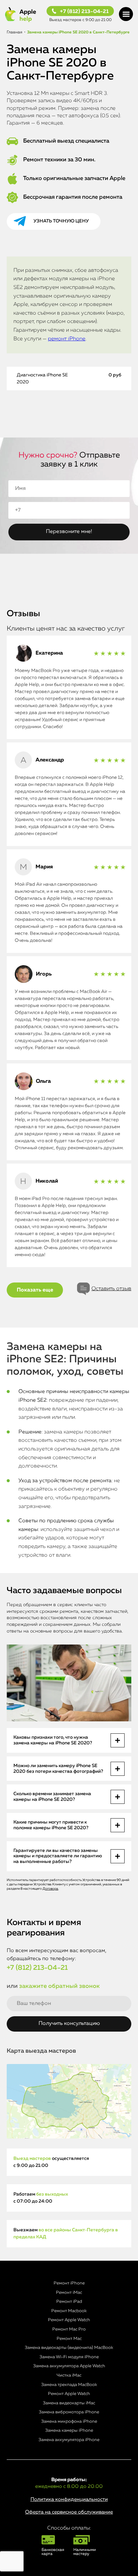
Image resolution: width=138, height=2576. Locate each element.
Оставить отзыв (111, 1289)
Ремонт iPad (69, 2302)
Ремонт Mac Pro (69, 2329)
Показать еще (35, 1290)
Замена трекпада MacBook (69, 2385)
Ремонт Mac (69, 2339)
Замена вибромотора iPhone (69, 2412)
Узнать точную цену (61, 221)
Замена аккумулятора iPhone (69, 2440)
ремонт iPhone (67, 339)
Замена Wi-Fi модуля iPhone (69, 2357)
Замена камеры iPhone (69, 2431)
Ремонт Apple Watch (69, 2320)
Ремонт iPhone (69, 2283)
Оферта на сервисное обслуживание (69, 2512)
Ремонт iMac (69, 2293)
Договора (50, 1889)
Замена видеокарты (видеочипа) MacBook (69, 2348)
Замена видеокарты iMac (69, 2403)
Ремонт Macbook (69, 2311)
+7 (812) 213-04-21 (84, 12)
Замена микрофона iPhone (69, 2422)
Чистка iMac (69, 2375)
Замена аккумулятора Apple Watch (69, 2366)
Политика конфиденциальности (69, 2499)
